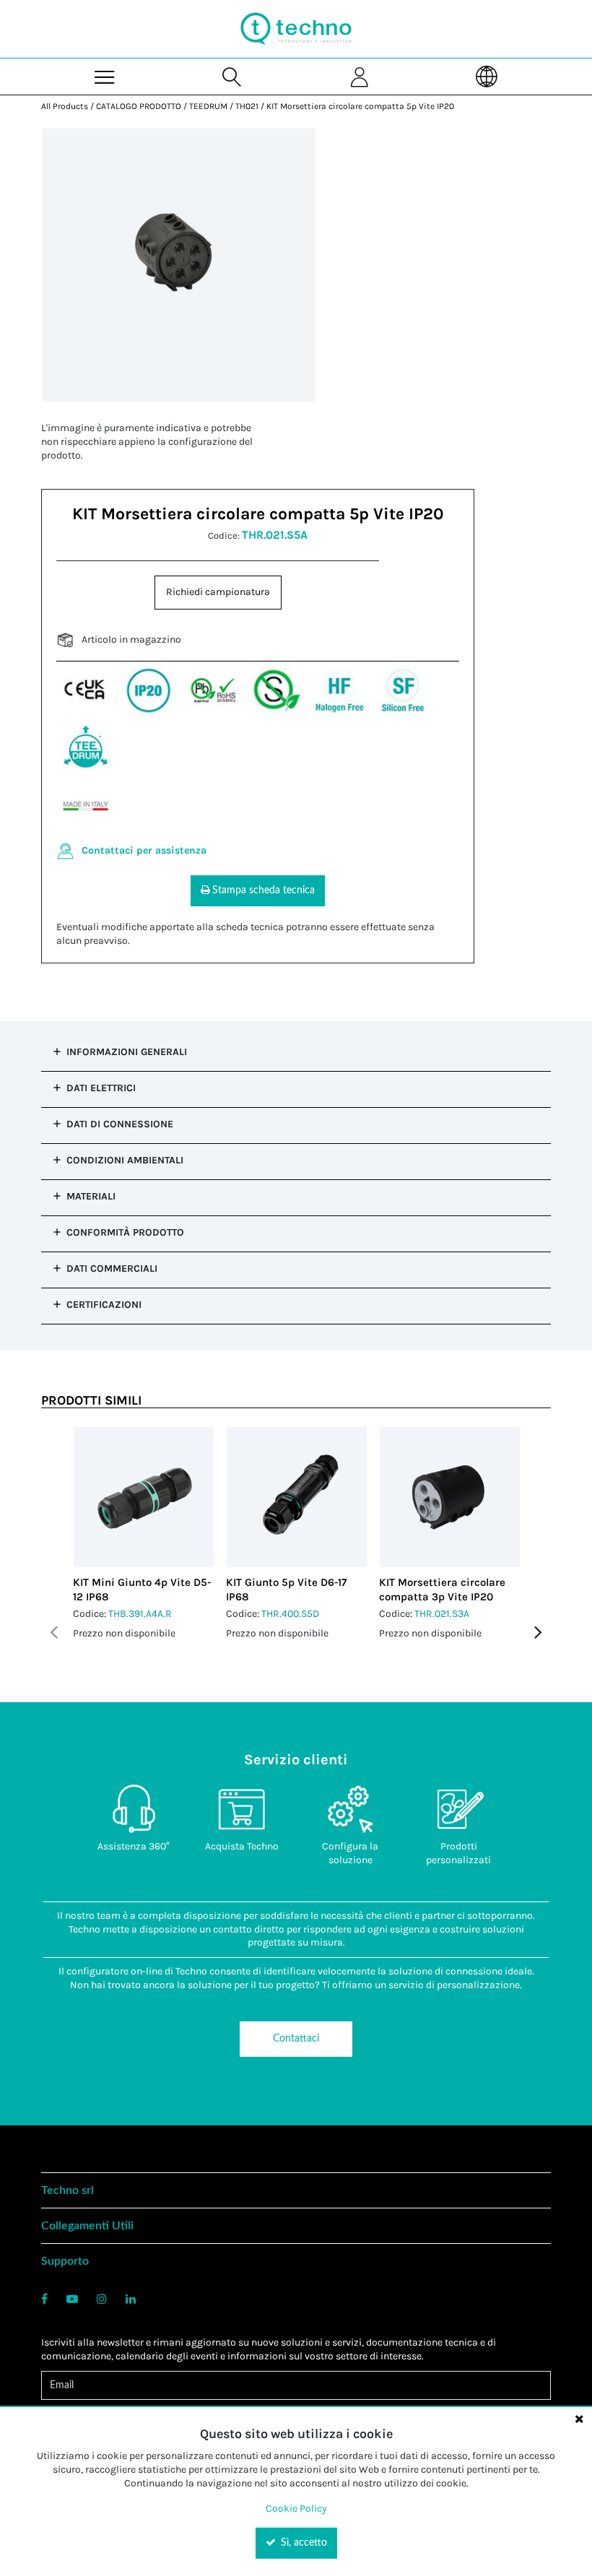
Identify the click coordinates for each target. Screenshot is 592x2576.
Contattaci (296, 2039)
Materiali (91, 1196)
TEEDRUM (208, 106)
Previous (54, 1632)
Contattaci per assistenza (144, 850)
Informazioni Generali (127, 1052)
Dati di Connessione (120, 1124)
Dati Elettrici (101, 1088)
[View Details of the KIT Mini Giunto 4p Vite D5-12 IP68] (144, 1497)
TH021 (247, 106)
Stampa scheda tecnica (264, 890)
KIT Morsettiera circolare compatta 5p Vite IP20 (360, 106)
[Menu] (105, 76)
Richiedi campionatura (218, 592)
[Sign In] (360, 76)
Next (538, 1632)
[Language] (487, 76)
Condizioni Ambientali (125, 1160)
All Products (65, 106)
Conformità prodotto (125, 1232)
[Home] (296, 29)
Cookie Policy (296, 2508)
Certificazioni (104, 1305)
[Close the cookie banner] (579, 2419)
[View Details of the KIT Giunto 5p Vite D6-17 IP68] (297, 1497)
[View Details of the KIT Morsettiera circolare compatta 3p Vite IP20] (450, 1497)
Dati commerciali (112, 1269)
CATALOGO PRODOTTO (139, 106)
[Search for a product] (232, 76)
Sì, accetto (302, 2543)
